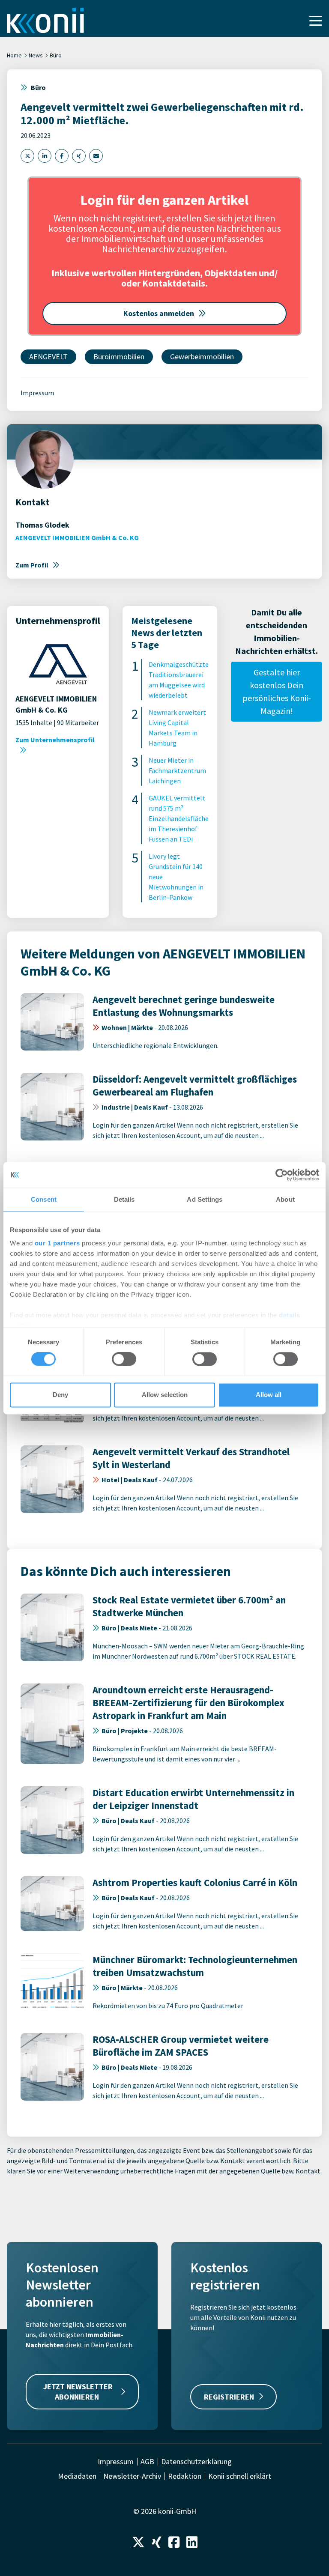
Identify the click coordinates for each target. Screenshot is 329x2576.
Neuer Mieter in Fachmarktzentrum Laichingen (177, 770)
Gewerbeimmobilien (202, 357)
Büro (56, 55)
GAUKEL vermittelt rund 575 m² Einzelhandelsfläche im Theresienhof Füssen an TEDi (179, 818)
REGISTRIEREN (229, 2397)
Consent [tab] (44, 1199)
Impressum (37, 393)
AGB (147, 2462)
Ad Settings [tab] (205, 1199)
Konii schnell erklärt (240, 2476)
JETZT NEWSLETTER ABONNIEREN (78, 2391)
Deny (60, 1395)
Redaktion (185, 2476)
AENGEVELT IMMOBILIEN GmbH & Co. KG (77, 537)
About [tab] (285, 1199)
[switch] (124, 1359)
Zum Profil (32, 565)
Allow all (269, 1395)
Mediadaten (77, 2476)
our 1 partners (57, 1243)
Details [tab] (124, 1199)
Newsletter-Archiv (132, 2476)
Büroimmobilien (119, 357)
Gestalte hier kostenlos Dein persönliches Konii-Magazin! (277, 691)
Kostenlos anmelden (159, 313)
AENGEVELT (48, 357)
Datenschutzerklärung (196, 2462)
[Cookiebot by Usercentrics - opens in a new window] (282, 1175)
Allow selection (165, 1395)
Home (14, 55)
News (36, 55)
